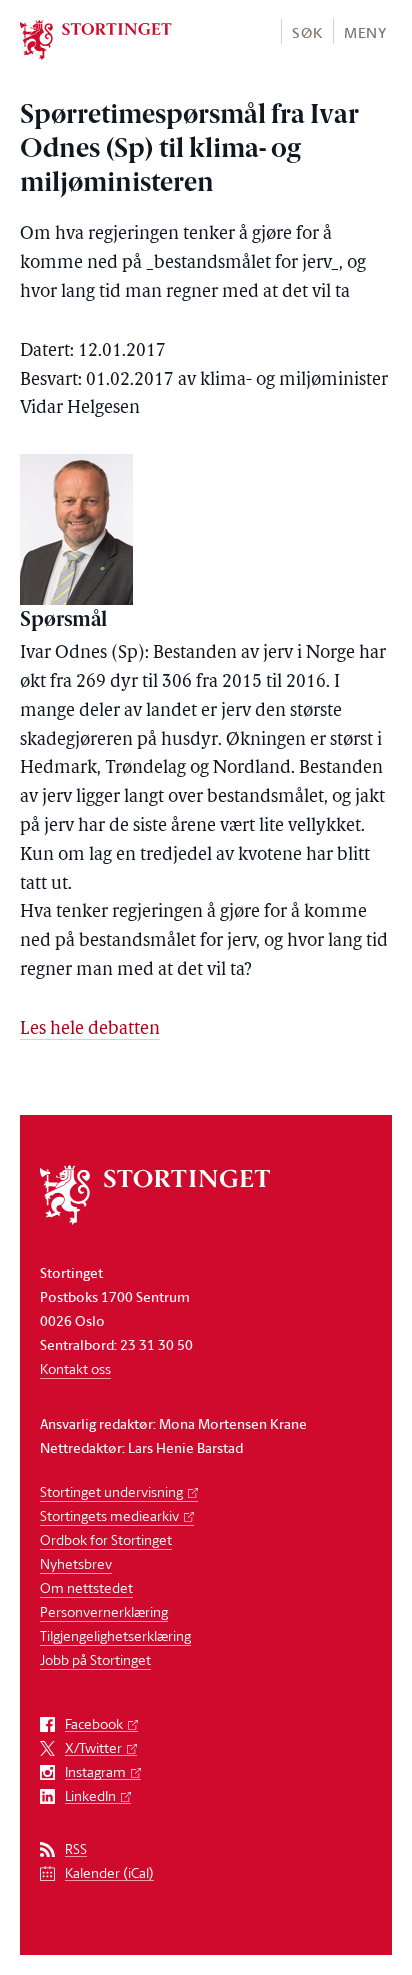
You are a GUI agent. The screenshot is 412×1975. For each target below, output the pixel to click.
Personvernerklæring (104, 1611)
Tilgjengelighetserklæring (115, 1635)
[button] (306, 31)
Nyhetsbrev (76, 1563)
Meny (365, 32)
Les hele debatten (90, 1030)
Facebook (94, 1724)
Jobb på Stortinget (95, 1659)
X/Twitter (93, 1748)
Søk (307, 32)
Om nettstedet (86, 1587)
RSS (76, 1849)
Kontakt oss (75, 1368)
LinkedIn (90, 1796)
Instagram (95, 1772)
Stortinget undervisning (111, 1491)
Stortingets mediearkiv (109, 1515)
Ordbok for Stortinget (106, 1539)
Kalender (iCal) (109, 1873)
